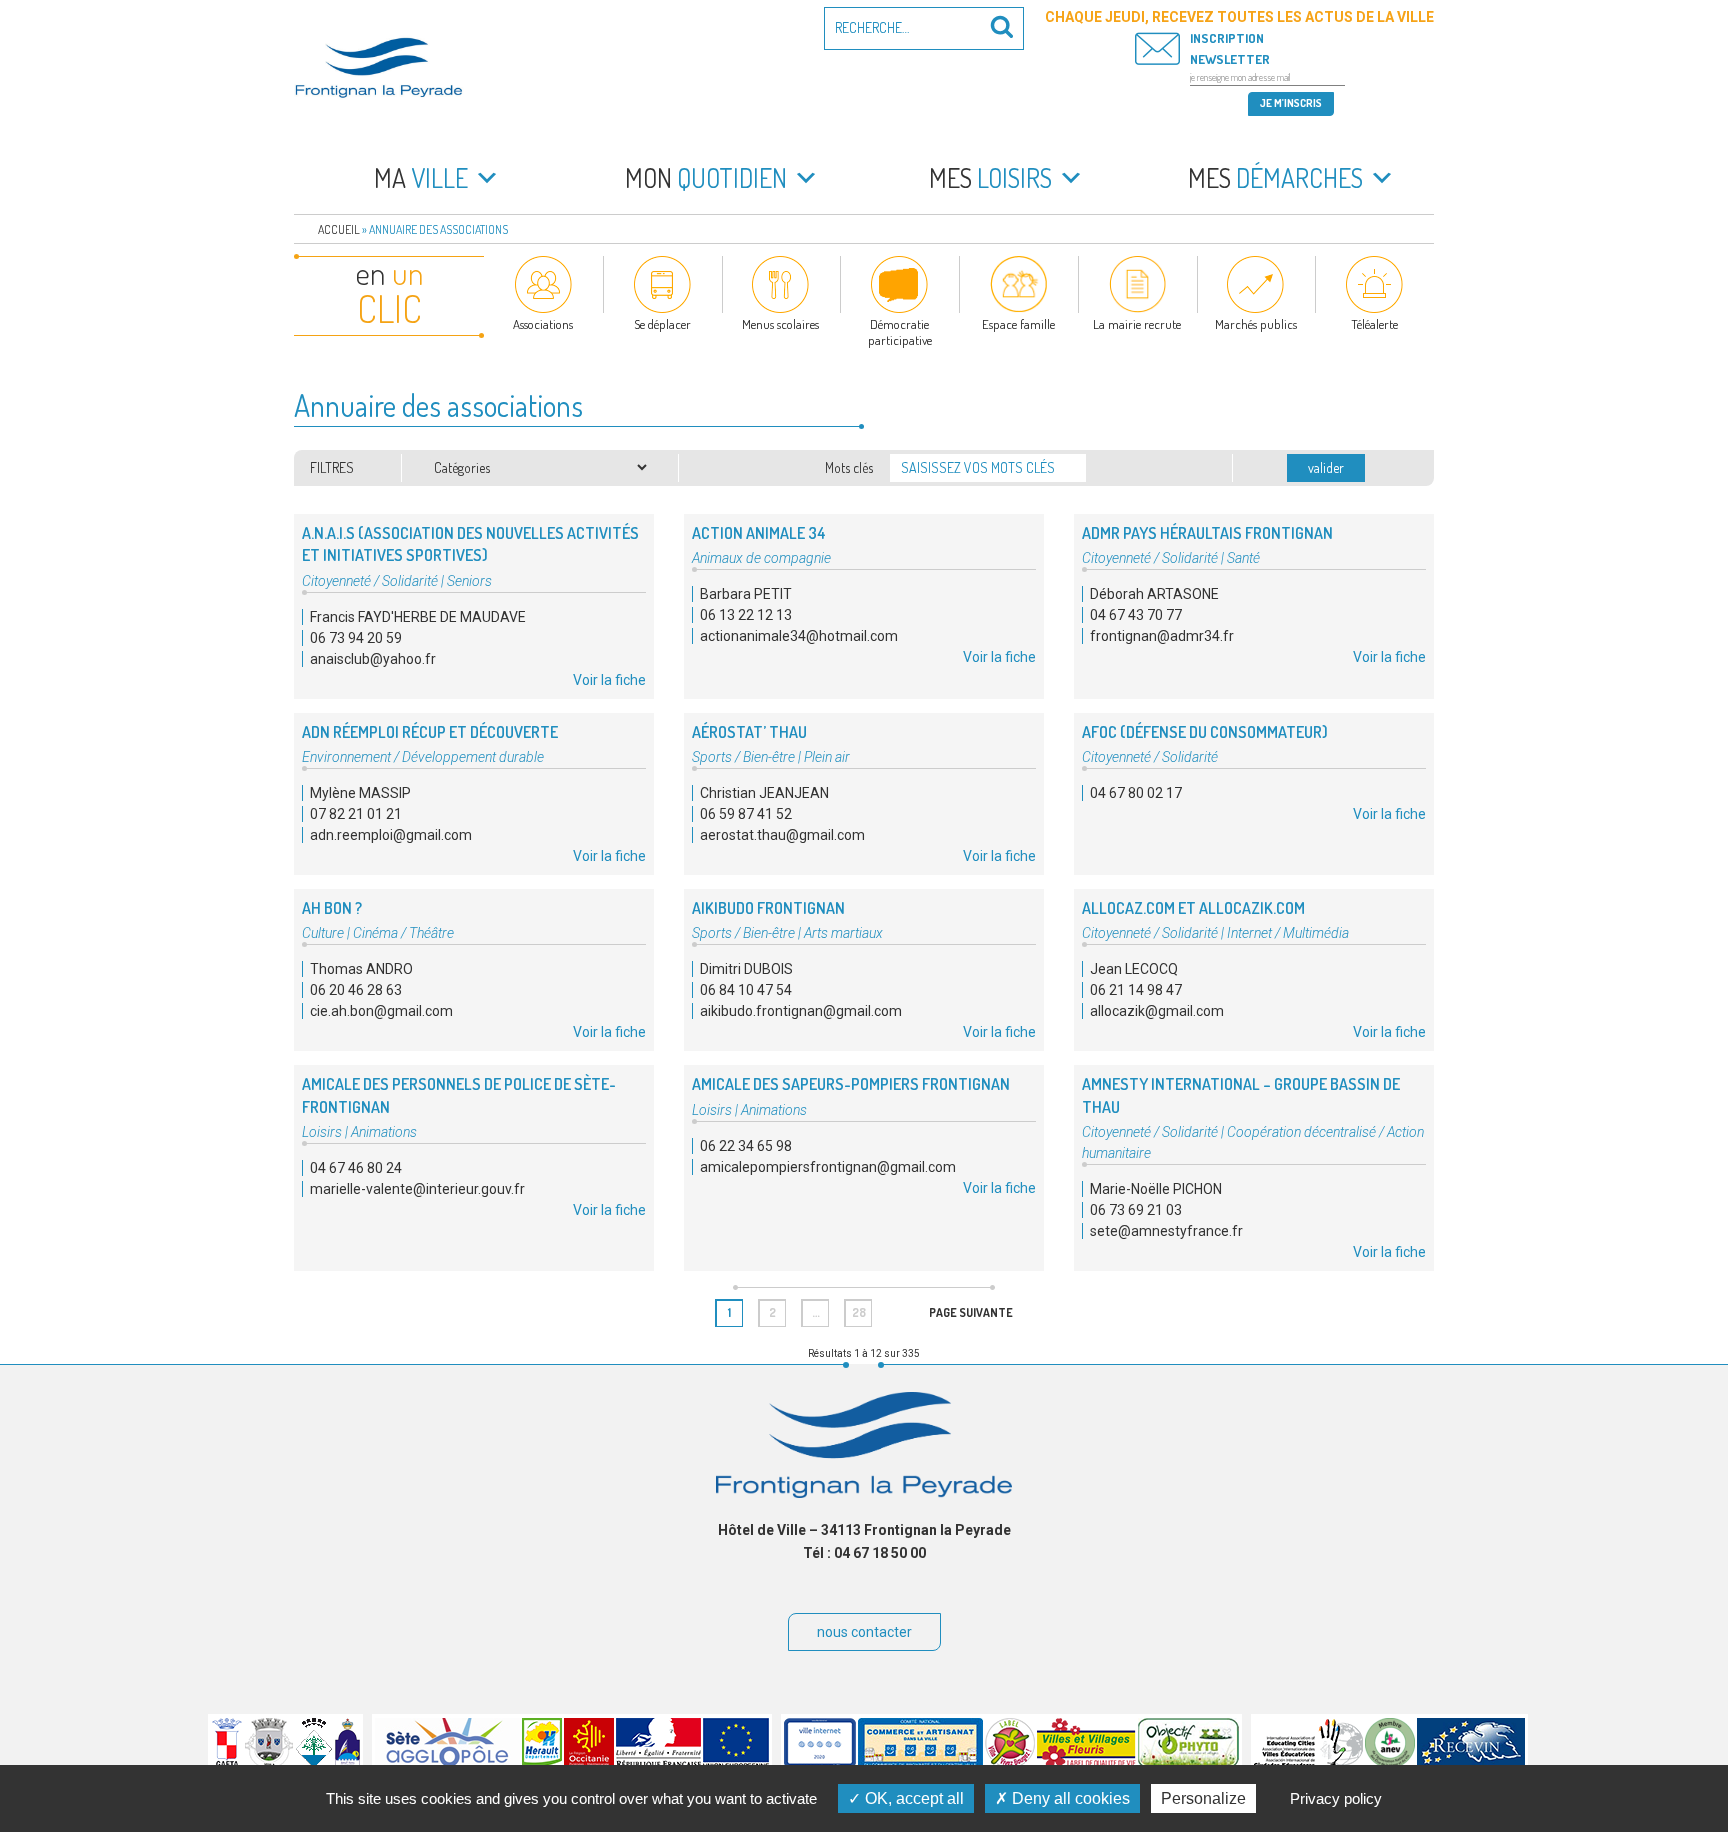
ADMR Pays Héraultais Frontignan (1207, 533)
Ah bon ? (332, 908)
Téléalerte (1374, 324)
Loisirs (322, 1132)
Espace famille (1018, 324)
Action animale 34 (759, 533)
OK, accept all (912, 1798)
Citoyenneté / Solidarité (370, 581)
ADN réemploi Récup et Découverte (430, 732)
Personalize (1203, 1798)
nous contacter (864, 1632)
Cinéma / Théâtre (403, 933)
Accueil (339, 229)
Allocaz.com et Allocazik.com (1193, 908)
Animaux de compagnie (761, 558)
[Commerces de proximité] (920, 1763)
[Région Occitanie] (589, 1763)
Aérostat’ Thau (749, 732)
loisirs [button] (990, 177)
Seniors (469, 581)
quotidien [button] (706, 177)
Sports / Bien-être (743, 757)
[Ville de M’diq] (347, 1763)
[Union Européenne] (736, 1763)
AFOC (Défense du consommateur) (1205, 732)
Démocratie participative (900, 332)
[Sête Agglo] (447, 1763)
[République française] (658, 1763)
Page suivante (971, 1312)
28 (861, 1312)
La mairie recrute (1137, 324)
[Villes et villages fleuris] (1086, 1763)
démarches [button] (1275, 177)
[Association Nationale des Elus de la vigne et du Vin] (1390, 1763)
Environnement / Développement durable (423, 757)
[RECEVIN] (1471, 1763)
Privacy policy (1336, 1798)
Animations (384, 1132)
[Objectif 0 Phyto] (1188, 1763)
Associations (543, 324)
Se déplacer (662, 324)
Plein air (827, 757)
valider (1326, 467)
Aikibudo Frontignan (768, 908)
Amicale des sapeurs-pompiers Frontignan (851, 1084)
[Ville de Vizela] (269, 1763)
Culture (323, 933)
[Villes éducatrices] (1308, 1763)
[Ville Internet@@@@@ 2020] (820, 1763)
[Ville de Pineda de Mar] (314, 1763)
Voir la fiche (609, 680)
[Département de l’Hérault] (542, 1763)
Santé (1243, 558)
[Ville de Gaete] (227, 1763)
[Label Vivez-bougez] (1010, 1763)
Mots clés (849, 467)
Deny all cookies (1069, 1798)
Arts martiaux (843, 933)
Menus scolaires (780, 324)
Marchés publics (1256, 324)
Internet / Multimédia (1288, 933)
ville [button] (421, 177)
